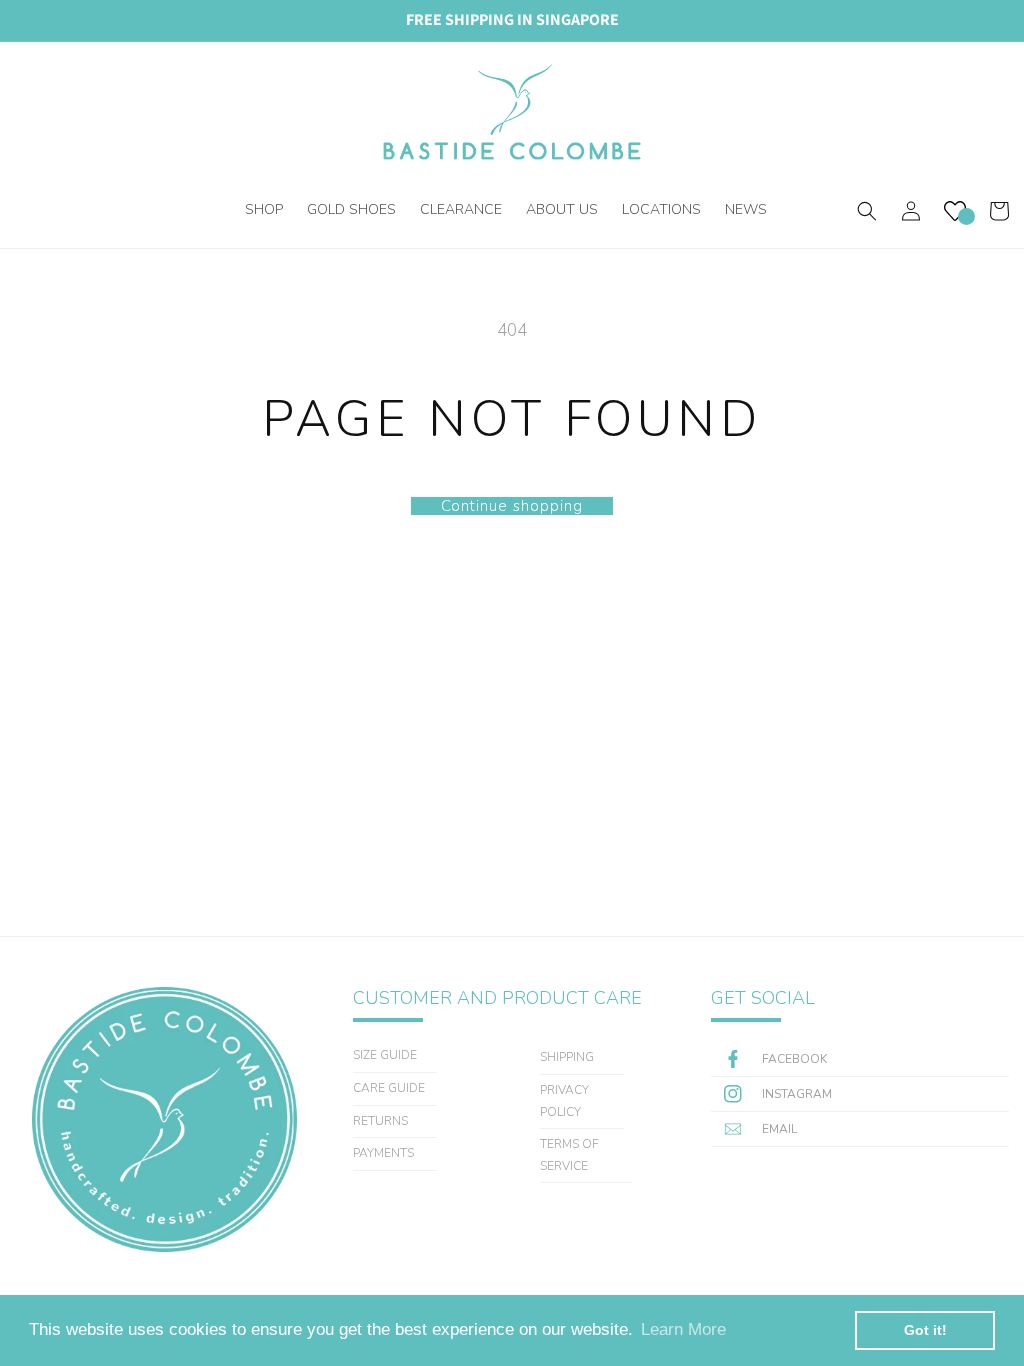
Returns (380, 1121)
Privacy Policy (564, 1101)
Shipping (567, 1057)
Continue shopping (512, 506)
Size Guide (385, 1055)
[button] (264, 204)
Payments (383, 1153)
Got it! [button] (925, 1330)
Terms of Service (569, 1155)
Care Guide (389, 1088)
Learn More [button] (683, 1329)
